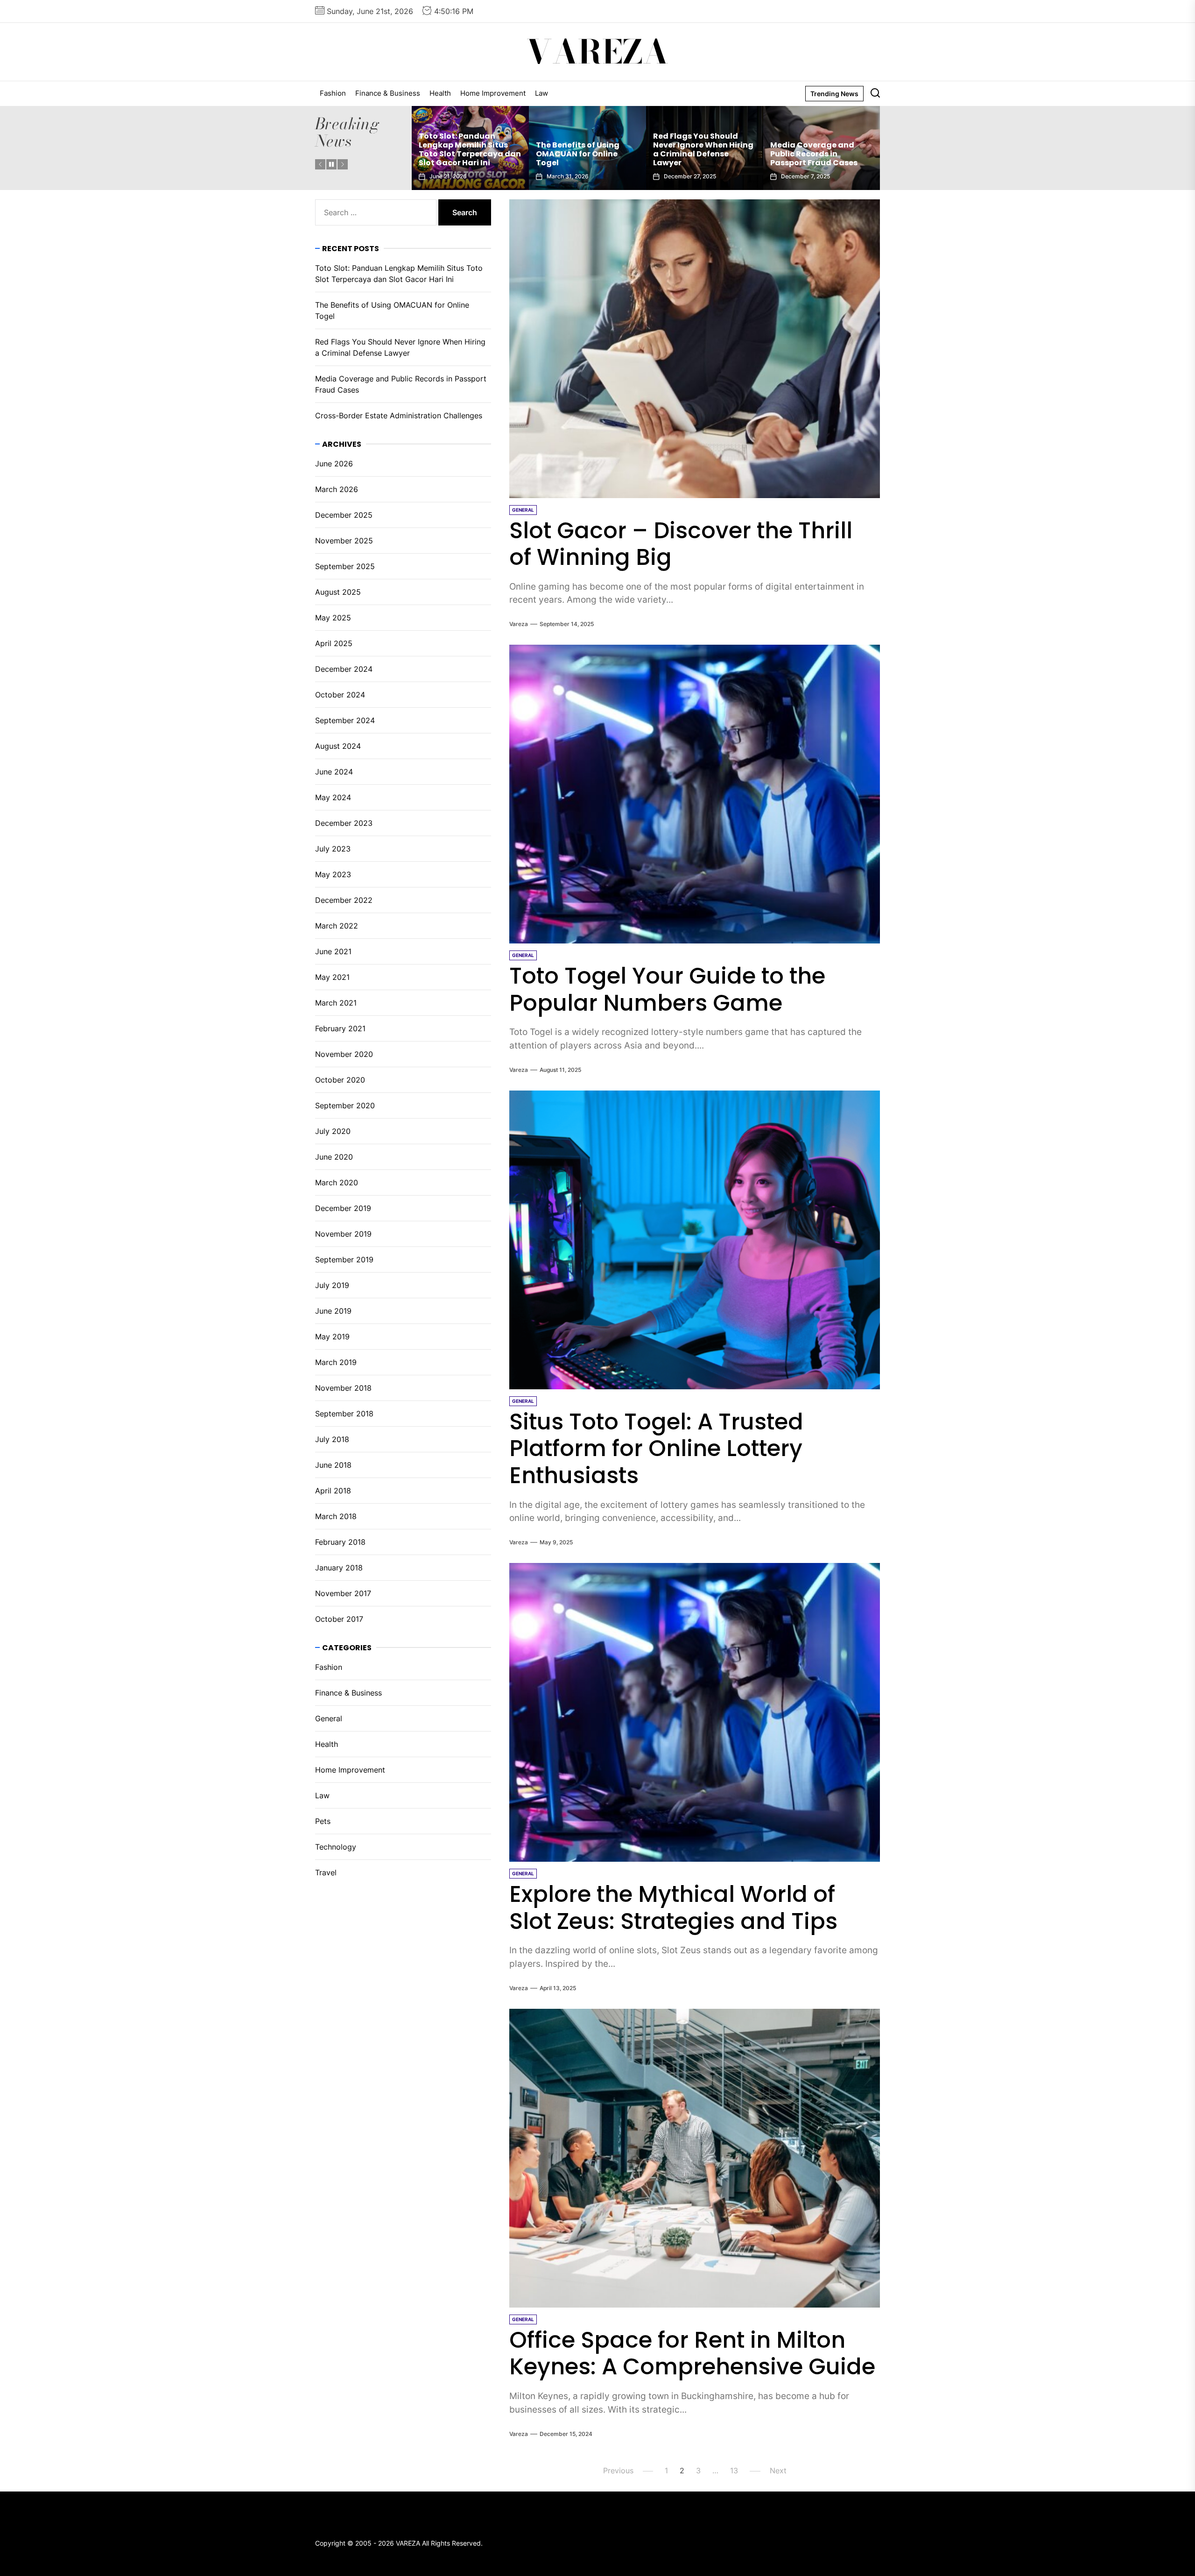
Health (440, 93)
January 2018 (339, 1568)
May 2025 (333, 618)
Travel (326, 1872)
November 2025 (344, 541)
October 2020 (340, 1080)
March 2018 (336, 1516)
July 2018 (332, 1439)
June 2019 (333, 1311)
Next (778, 2470)
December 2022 (344, 900)
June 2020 (334, 1157)
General (329, 1718)
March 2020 (337, 1182)
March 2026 (337, 489)
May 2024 (333, 797)
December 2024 (344, 669)
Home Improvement (493, 93)
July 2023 (333, 849)
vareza (519, 624)
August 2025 (338, 592)
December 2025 (344, 515)
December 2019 (343, 1208)
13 (734, 2470)
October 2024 (340, 695)
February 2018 (340, 1542)
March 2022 (337, 926)
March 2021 (336, 1003)
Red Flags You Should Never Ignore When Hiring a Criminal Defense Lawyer (469, 150)
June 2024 (334, 772)
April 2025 (334, 643)
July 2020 (333, 1131)
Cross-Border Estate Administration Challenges (694, 154)
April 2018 (333, 1491)
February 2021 (340, 1028)
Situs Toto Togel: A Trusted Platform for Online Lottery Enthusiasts (656, 1449)
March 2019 (336, 1362)
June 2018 (333, 1465)
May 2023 (333, 874)
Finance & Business (388, 93)
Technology (336, 1847)
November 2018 (343, 1388)
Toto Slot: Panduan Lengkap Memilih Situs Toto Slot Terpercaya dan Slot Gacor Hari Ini (821, 150)
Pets (323, 1821)
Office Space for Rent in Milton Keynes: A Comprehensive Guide (692, 2354)
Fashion (333, 93)
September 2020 (345, 1105)
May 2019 (332, 1337)
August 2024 (338, 746)
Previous (618, 2470)
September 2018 (344, 1414)
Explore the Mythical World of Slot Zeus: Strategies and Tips (673, 1908)
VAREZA (597, 52)
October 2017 (339, 1619)
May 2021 (332, 977)
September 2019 (344, 1260)
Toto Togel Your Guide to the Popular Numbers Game (667, 989)
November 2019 (343, 1234)
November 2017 (343, 1593)
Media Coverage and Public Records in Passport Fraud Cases (580, 154)
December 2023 (344, 823)
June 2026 (334, 464)
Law (541, 93)
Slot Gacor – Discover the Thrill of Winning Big (681, 544)
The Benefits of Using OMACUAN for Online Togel (392, 310)
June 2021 (333, 951)
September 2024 (345, 720)
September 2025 (345, 566)
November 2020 (344, 1054)
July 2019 (332, 1285)
